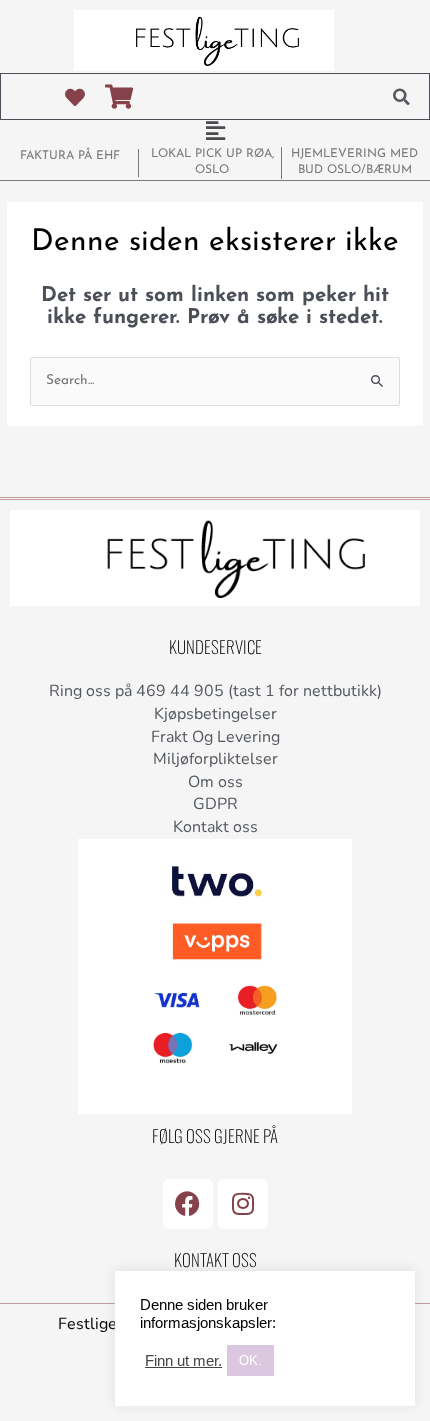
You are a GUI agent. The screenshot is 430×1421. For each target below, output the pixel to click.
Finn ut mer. (183, 1361)
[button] (401, 97)
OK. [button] (250, 1360)
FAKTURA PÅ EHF (70, 156)
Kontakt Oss (215, 1259)
